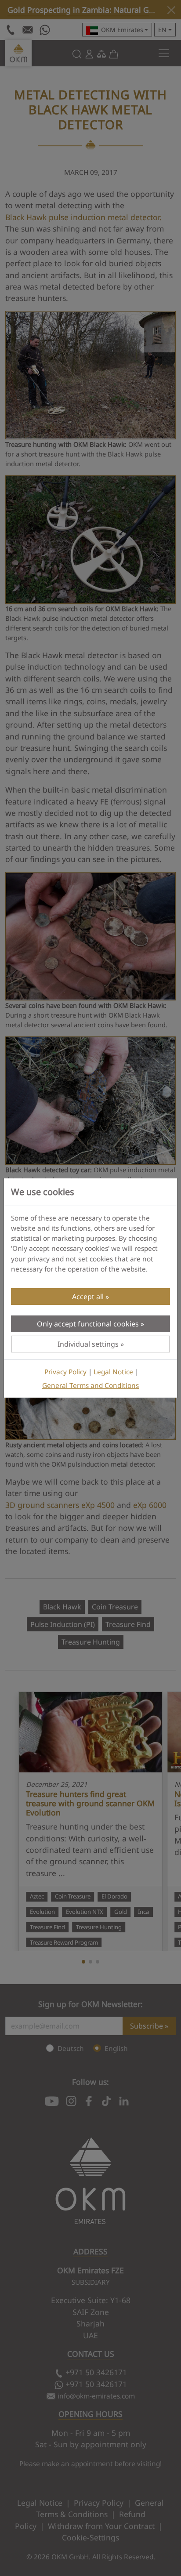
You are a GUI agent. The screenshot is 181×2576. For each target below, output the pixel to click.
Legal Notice (113, 1372)
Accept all (88, 1297)
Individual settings (88, 1344)
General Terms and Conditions (90, 1386)
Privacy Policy (65, 1372)
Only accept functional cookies (88, 1324)
